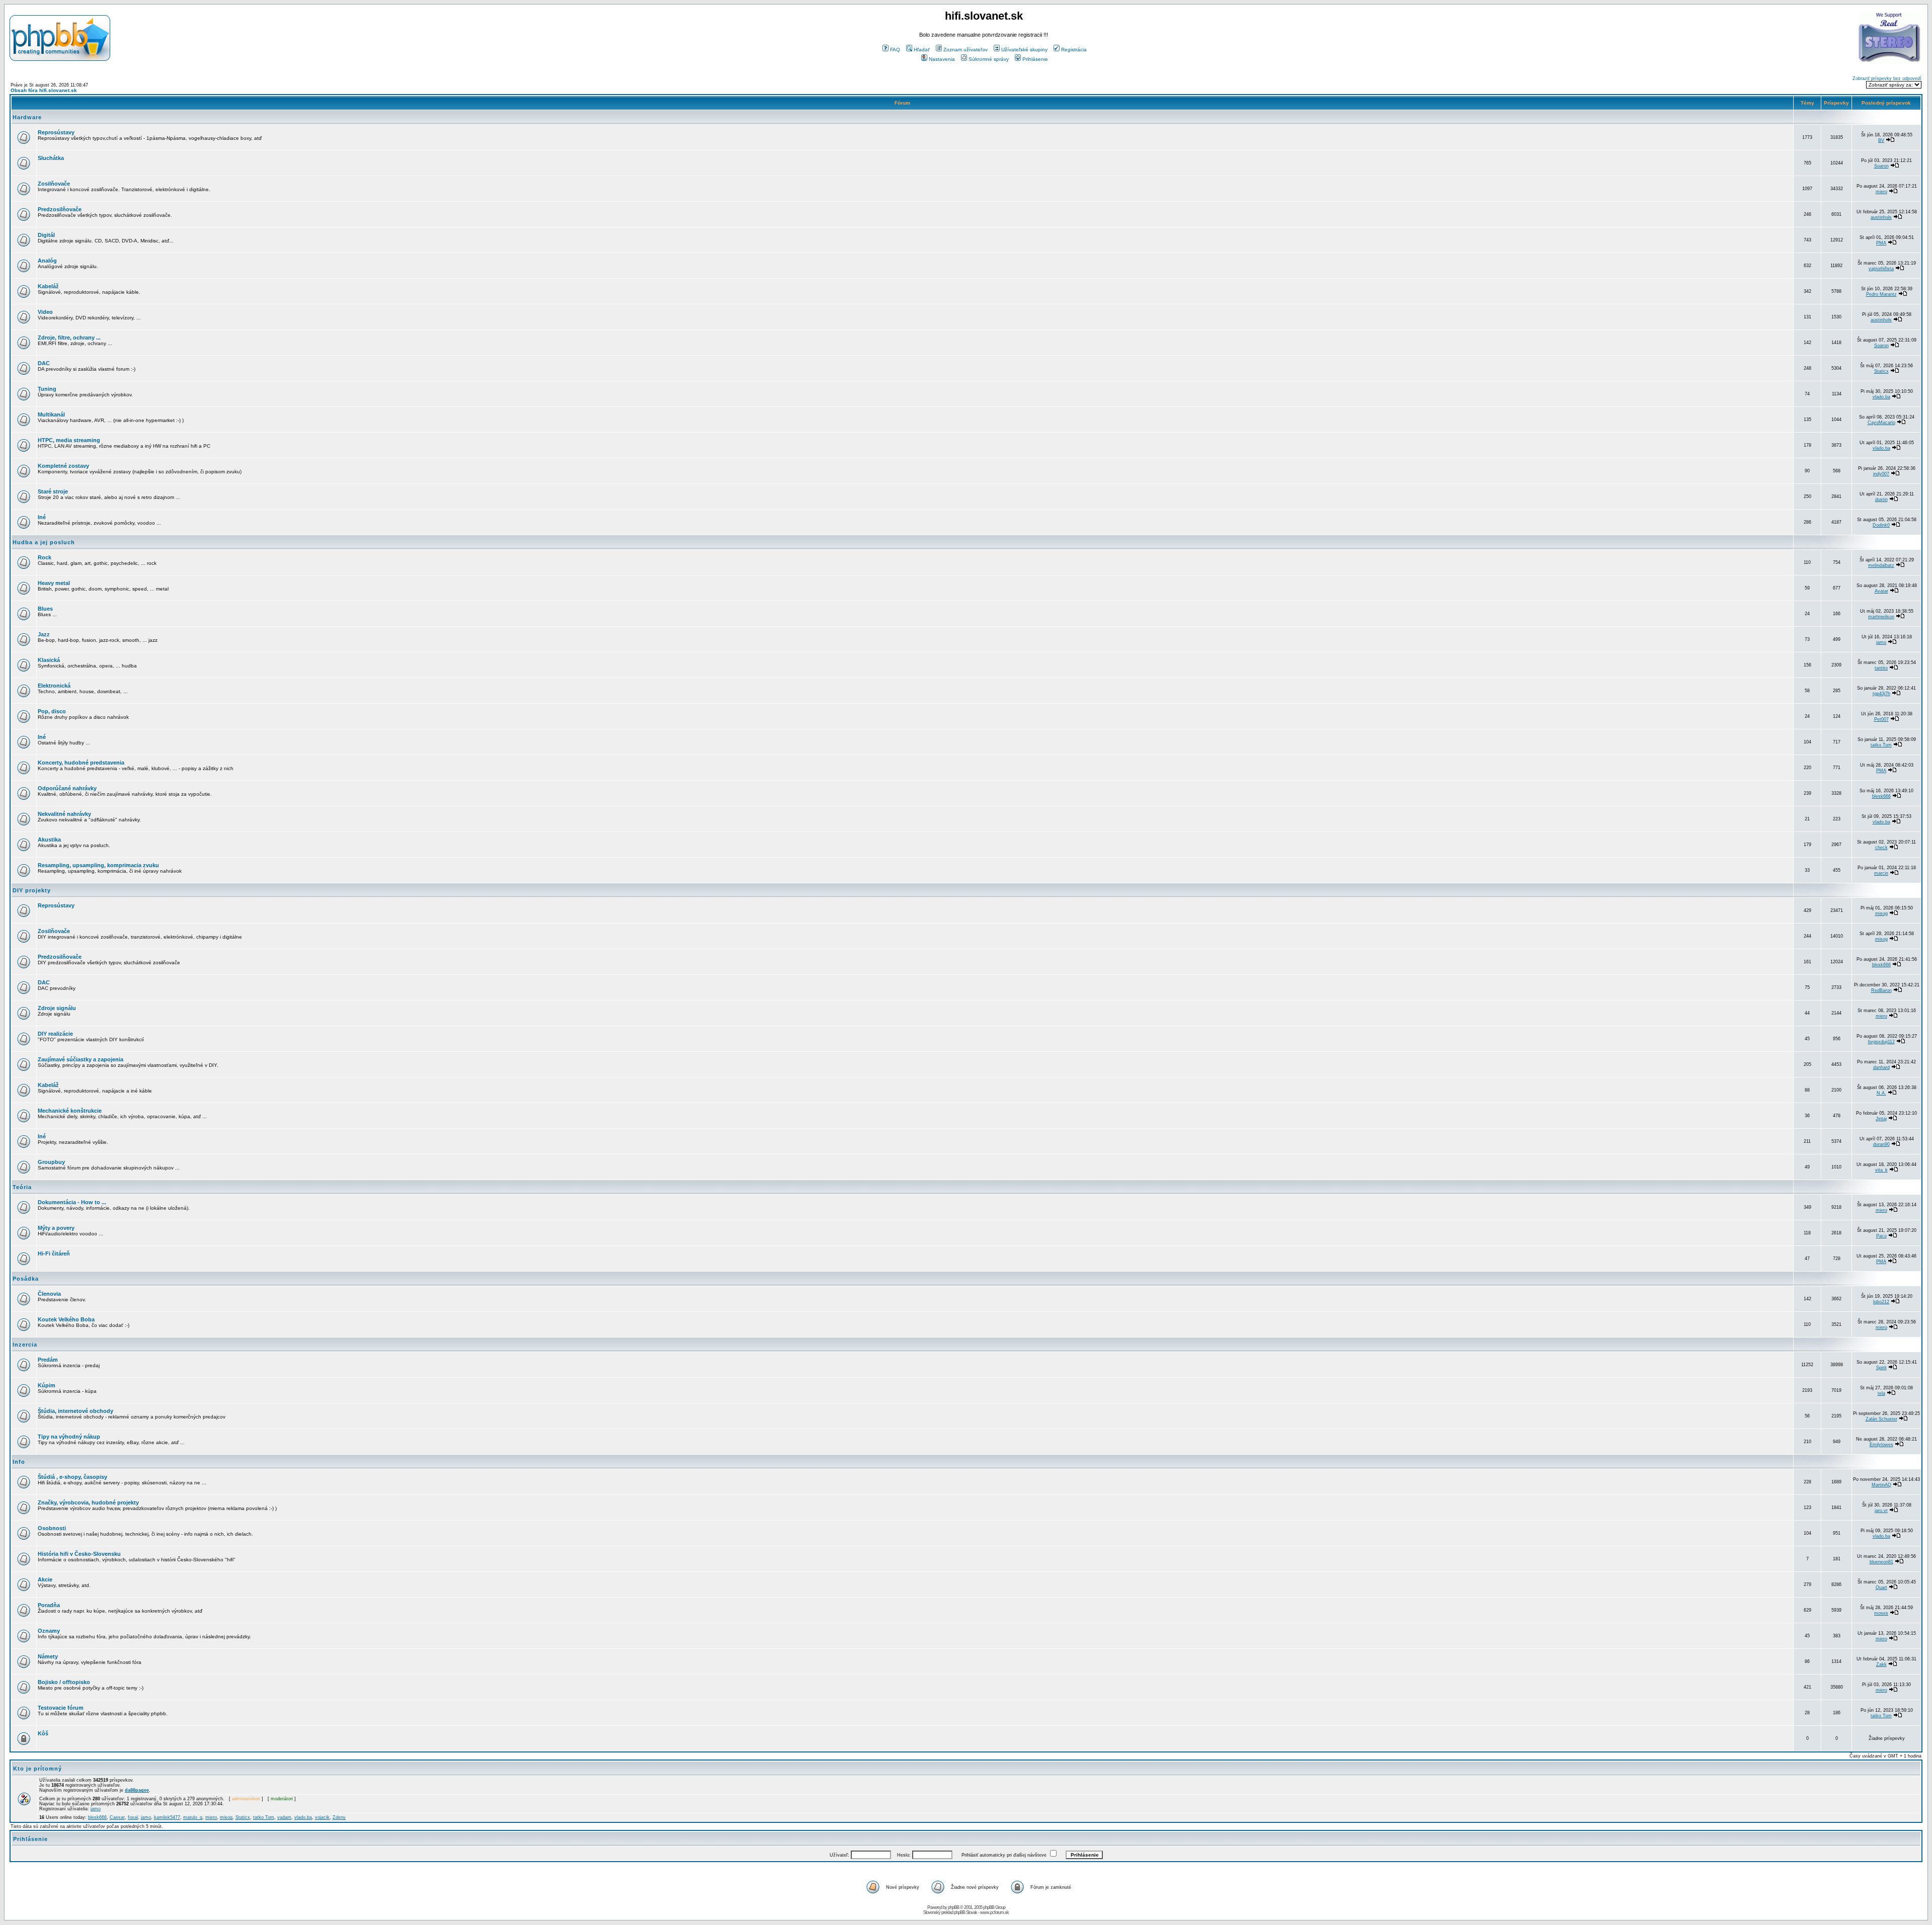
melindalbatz (1881, 565)
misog (1881, 913)
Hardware (27, 117)
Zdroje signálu (57, 1008)
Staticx (1881, 371)
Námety (48, 1656)
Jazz (44, 634)
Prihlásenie (1035, 59)
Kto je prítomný (37, 1769)
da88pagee (137, 1790)
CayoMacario (1881, 423)
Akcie (45, 1579)
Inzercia (25, 1345)
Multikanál (51, 414)
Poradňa (49, 1605)
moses (1881, 1613)
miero (1881, 192)
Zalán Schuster (1881, 1419)
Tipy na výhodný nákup (69, 1437)
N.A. (1881, 1093)
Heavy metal (54, 583)
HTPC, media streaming (69, 440)
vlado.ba (1881, 397)
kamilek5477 (167, 1817)
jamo (1881, 642)
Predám (48, 1360)
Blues (45, 609)
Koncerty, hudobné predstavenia (81, 763)
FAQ (895, 50)
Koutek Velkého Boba (66, 1319)
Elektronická (54, 686)
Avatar (1881, 591)
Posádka (26, 1279)
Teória (22, 1187)
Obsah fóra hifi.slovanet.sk (44, 90)
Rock (45, 557)
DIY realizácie (55, 1034)
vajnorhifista (1881, 269)
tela (1881, 1393)
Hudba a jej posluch (44, 542)
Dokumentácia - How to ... (72, 1202)
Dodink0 (1881, 525)
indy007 (1881, 474)
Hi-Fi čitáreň (54, 1253)
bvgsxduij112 (1881, 1042)
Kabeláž (48, 286)
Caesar (117, 1817)
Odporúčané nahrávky (67, 788)
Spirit (1881, 1368)
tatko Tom (1881, 745)
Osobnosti (52, 1528)
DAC (44, 363)
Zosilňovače (54, 184)
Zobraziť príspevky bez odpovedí (1887, 78)
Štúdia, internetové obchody (75, 1411)
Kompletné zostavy (63, 466)
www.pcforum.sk (994, 1912)
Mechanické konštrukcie (70, 1111)
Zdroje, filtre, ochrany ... (69, 338)
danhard (1881, 1067)
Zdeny (339, 1817)
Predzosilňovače (60, 209)
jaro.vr (1881, 1511)
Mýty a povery (56, 1228)
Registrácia (1074, 50)
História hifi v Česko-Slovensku (79, 1554)
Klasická (49, 660)
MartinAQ (1881, 1485)
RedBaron (1881, 990)
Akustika (49, 840)
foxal (133, 1817)
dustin (1881, 499)
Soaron (1881, 166)
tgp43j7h (1881, 694)
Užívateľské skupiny (1024, 50)
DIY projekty (32, 890)
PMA (1881, 243)
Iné (42, 517)
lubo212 (1881, 1302)
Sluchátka (51, 158)
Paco (1881, 1236)
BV (1881, 140)
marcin (1881, 873)
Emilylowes (1881, 1445)
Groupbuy (51, 1162)
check (1881, 848)
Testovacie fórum (61, 1708)
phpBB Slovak (965, 1912)
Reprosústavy (56, 132)
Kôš (43, 1733)
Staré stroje (53, 491)
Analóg (47, 261)
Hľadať (922, 50)
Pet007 (1881, 719)
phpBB (953, 1907)
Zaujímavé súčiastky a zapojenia (80, 1059)
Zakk (1881, 1664)
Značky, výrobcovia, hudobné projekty (88, 1502)
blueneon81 (1881, 1562)
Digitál (46, 235)
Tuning (47, 389)
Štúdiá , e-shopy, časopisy (72, 1477)
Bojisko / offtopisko (64, 1682)
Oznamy (49, 1631)
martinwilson (1881, 617)
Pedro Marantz (1881, 294)
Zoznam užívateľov (965, 50)
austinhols (1881, 217)
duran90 (1881, 1144)
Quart (1881, 1587)
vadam (284, 1817)
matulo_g (193, 1817)
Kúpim (47, 1385)
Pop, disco (52, 711)
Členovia (49, 1294)
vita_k (1881, 1170)
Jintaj (1881, 1119)
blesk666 (1881, 796)
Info (19, 1462)
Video (45, 312)
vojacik (322, 1817)
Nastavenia (942, 59)
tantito (1881, 668)
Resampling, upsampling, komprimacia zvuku (98, 865)
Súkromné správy (989, 59)
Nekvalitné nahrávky (64, 814)
